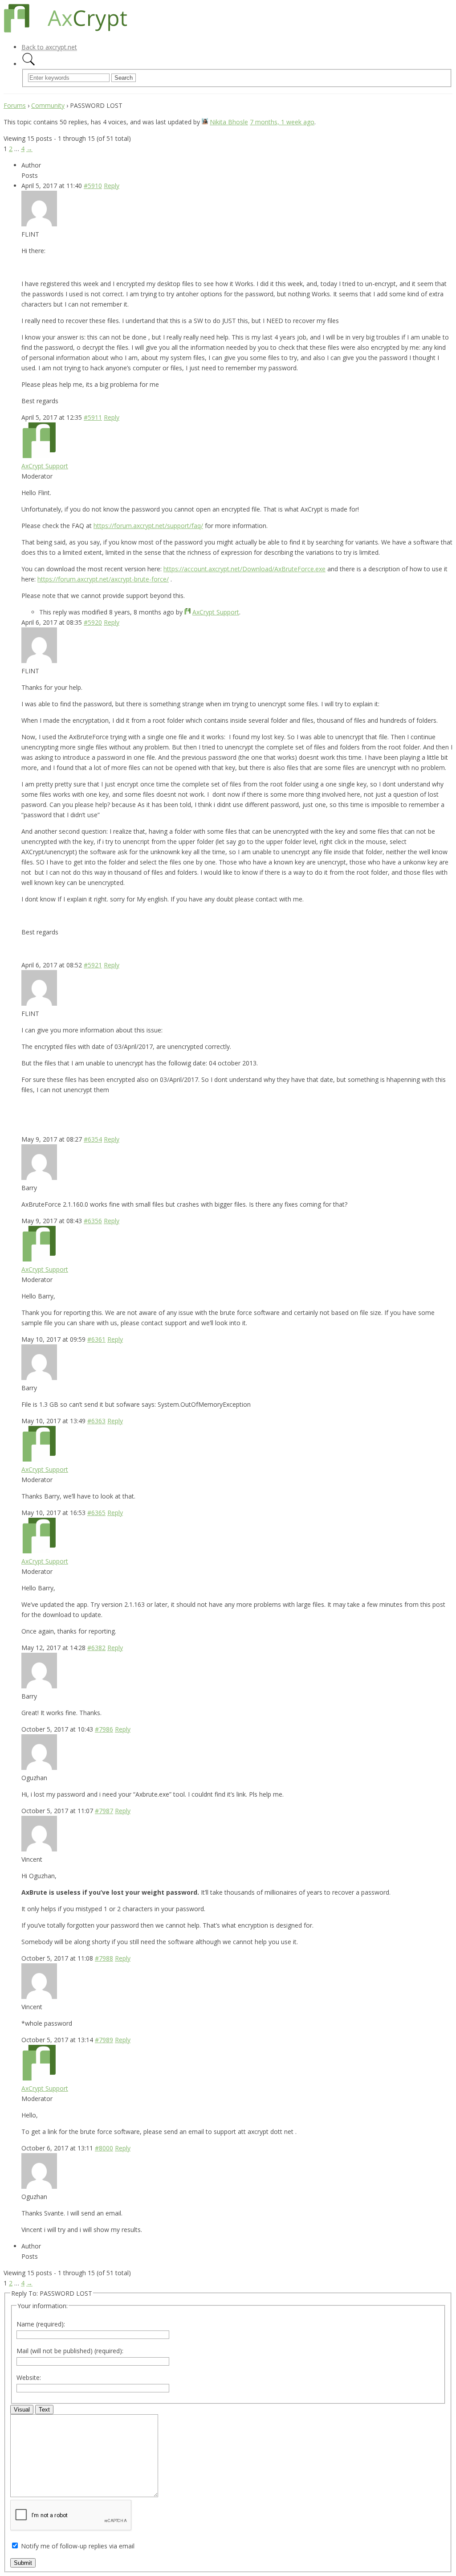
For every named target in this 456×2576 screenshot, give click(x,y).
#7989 (104, 2040)
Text (44, 2410)
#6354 (93, 1139)
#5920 (93, 622)
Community (48, 105)
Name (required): (41, 2324)
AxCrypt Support (45, 466)
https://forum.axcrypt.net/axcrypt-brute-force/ (103, 579)
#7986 (104, 1729)
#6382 (96, 1648)
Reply (112, 186)
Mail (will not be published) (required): (70, 2351)
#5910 (93, 186)
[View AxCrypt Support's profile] (39, 456)
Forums (15, 105)
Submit (23, 2563)
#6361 (96, 1339)
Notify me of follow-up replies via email (78, 2546)
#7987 (104, 1811)
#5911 (93, 417)
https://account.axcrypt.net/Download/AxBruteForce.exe (244, 569)
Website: (29, 2377)
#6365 (96, 1513)
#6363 (96, 1421)
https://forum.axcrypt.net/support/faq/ (148, 526)
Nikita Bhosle (229, 122)
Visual (22, 2410)
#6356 (93, 1221)
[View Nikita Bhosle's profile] (205, 122)
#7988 (104, 1958)
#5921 (93, 965)
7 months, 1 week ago (282, 122)
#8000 (104, 2148)
